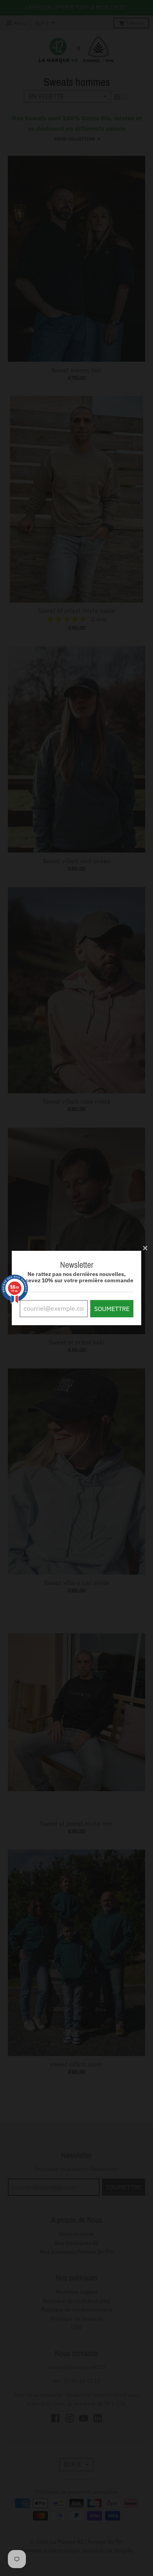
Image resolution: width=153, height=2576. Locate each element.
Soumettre (112, 1309)
